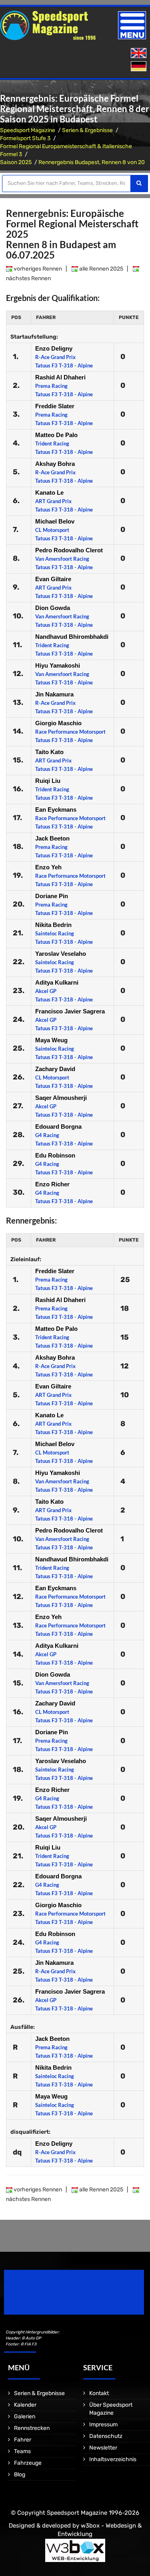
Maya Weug (51, 1040)
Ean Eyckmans (56, 810)
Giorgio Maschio (58, 723)
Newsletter (103, 2448)
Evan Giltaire (53, 579)
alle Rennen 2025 (101, 269)
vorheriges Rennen (37, 269)
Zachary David (55, 1069)
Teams (22, 2451)
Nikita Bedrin (53, 925)
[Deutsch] (139, 67)
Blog (20, 2475)
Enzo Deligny (54, 348)
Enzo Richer (52, 1184)
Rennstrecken (32, 2428)
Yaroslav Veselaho (61, 954)
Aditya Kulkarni (57, 982)
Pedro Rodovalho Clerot (69, 550)
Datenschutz (106, 2436)
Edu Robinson (55, 1155)
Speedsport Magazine (28, 130)
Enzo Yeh (48, 867)
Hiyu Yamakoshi (58, 665)
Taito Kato (49, 752)
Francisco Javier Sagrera (70, 1011)
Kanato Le (49, 493)
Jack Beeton (52, 838)
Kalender (25, 2405)
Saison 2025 (16, 162)
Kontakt (99, 2393)
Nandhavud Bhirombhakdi (72, 637)
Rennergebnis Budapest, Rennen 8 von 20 (92, 162)
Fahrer (23, 2440)
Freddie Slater (55, 406)
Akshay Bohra (55, 464)
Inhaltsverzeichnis (113, 2459)
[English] (139, 53)
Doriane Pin (52, 896)
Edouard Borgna (58, 1126)
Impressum (103, 2425)
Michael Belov (55, 521)
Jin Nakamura (54, 694)
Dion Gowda (53, 608)
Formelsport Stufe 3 (25, 138)
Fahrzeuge (28, 2463)
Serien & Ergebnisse (87, 130)
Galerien (25, 2417)
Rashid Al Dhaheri (60, 377)
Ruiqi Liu (48, 781)
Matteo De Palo (56, 435)
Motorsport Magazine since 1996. (50, 2298)
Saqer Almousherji (61, 1098)
